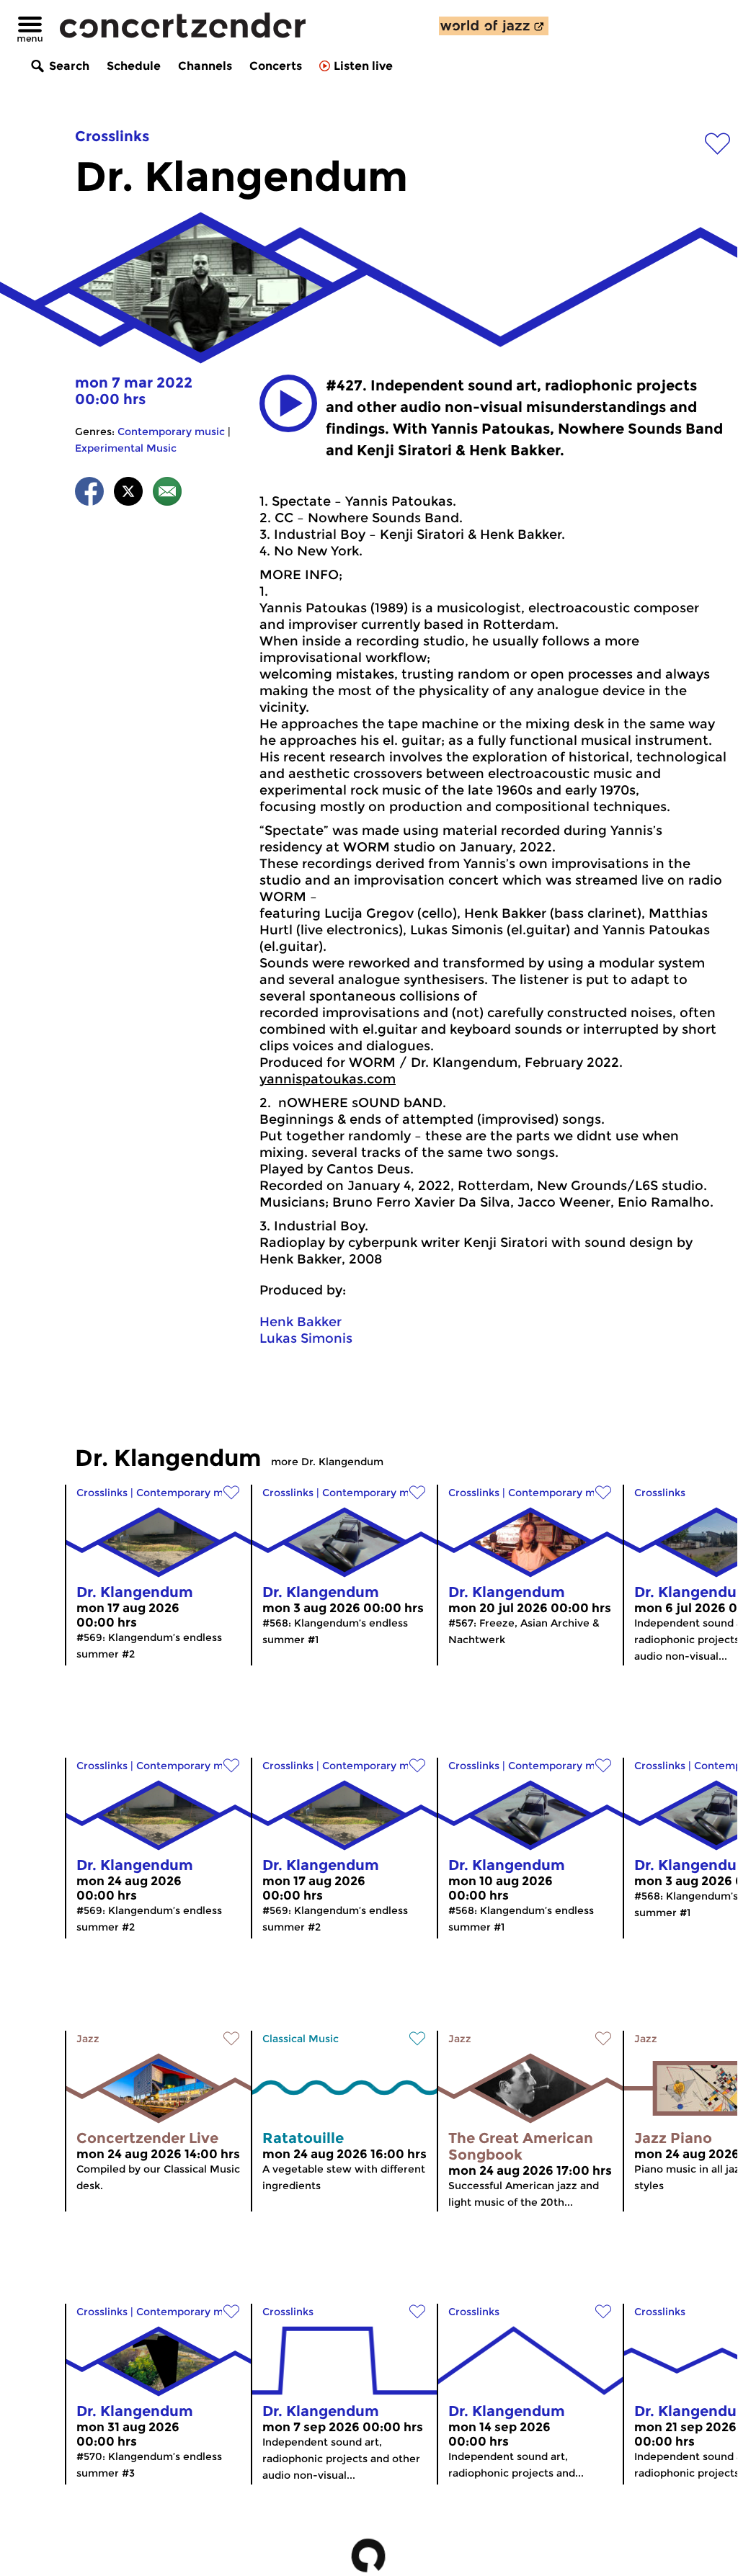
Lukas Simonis (306, 1338)
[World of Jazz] (494, 26)
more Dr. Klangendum (327, 1462)
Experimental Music (126, 448)
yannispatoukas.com (328, 1079)
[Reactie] (167, 494)
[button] (288, 403)
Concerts (276, 66)
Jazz (88, 2039)
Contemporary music (171, 431)
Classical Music (301, 2039)
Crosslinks (112, 136)
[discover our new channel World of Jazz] (494, 26)
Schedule (134, 66)
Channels (205, 66)
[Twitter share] (128, 494)
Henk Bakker (301, 1322)
